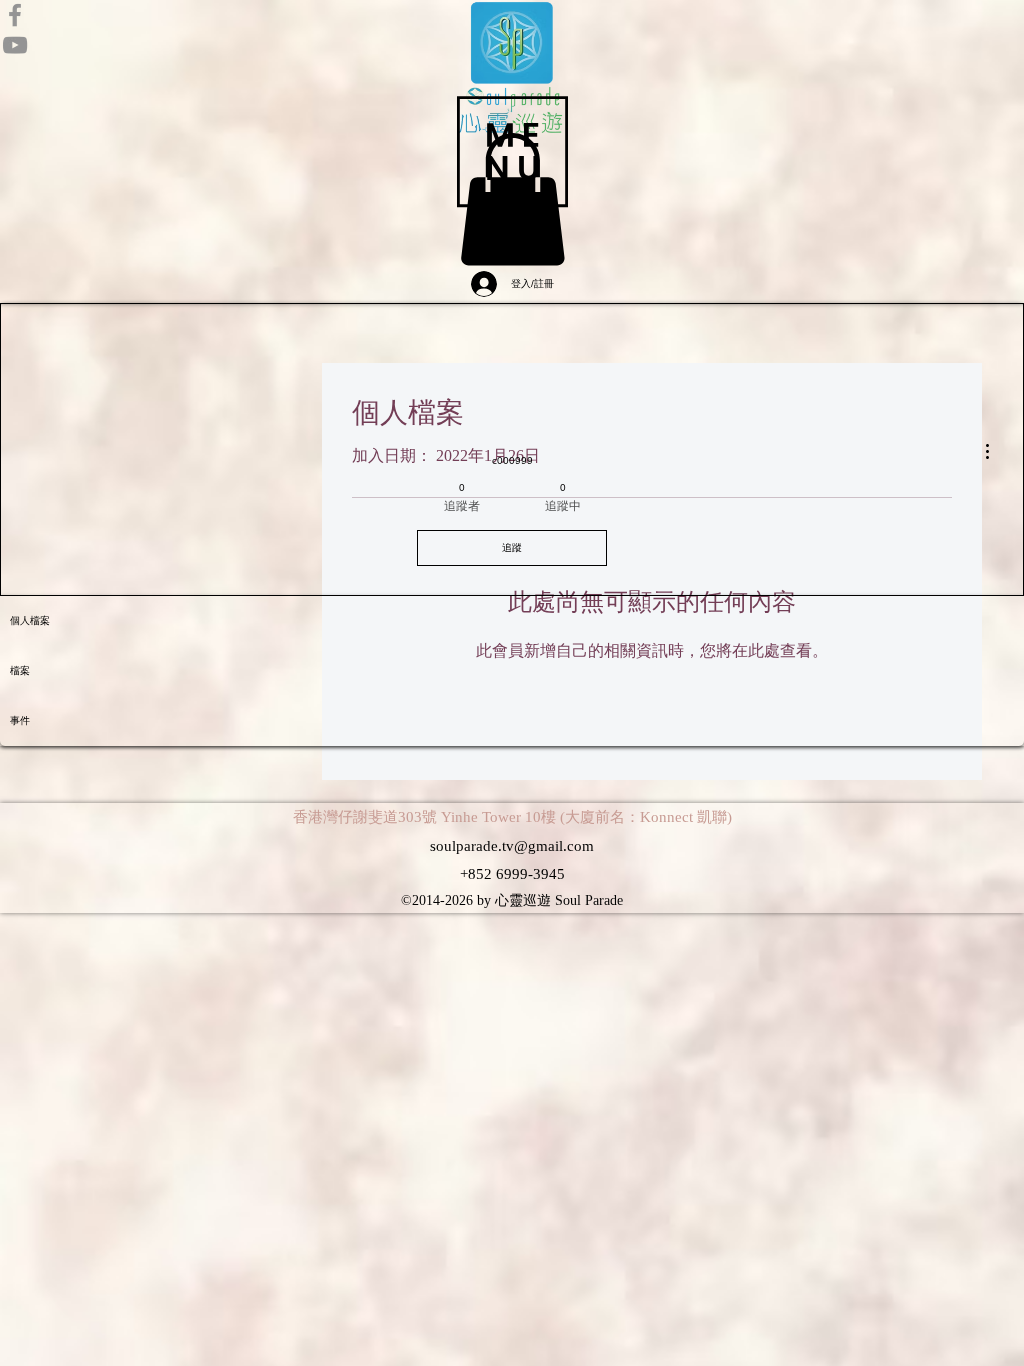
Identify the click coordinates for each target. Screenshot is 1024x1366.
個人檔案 (30, 620)
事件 (20, 720)
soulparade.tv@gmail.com (512, 846)
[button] (512, 151)
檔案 (20, 670)
